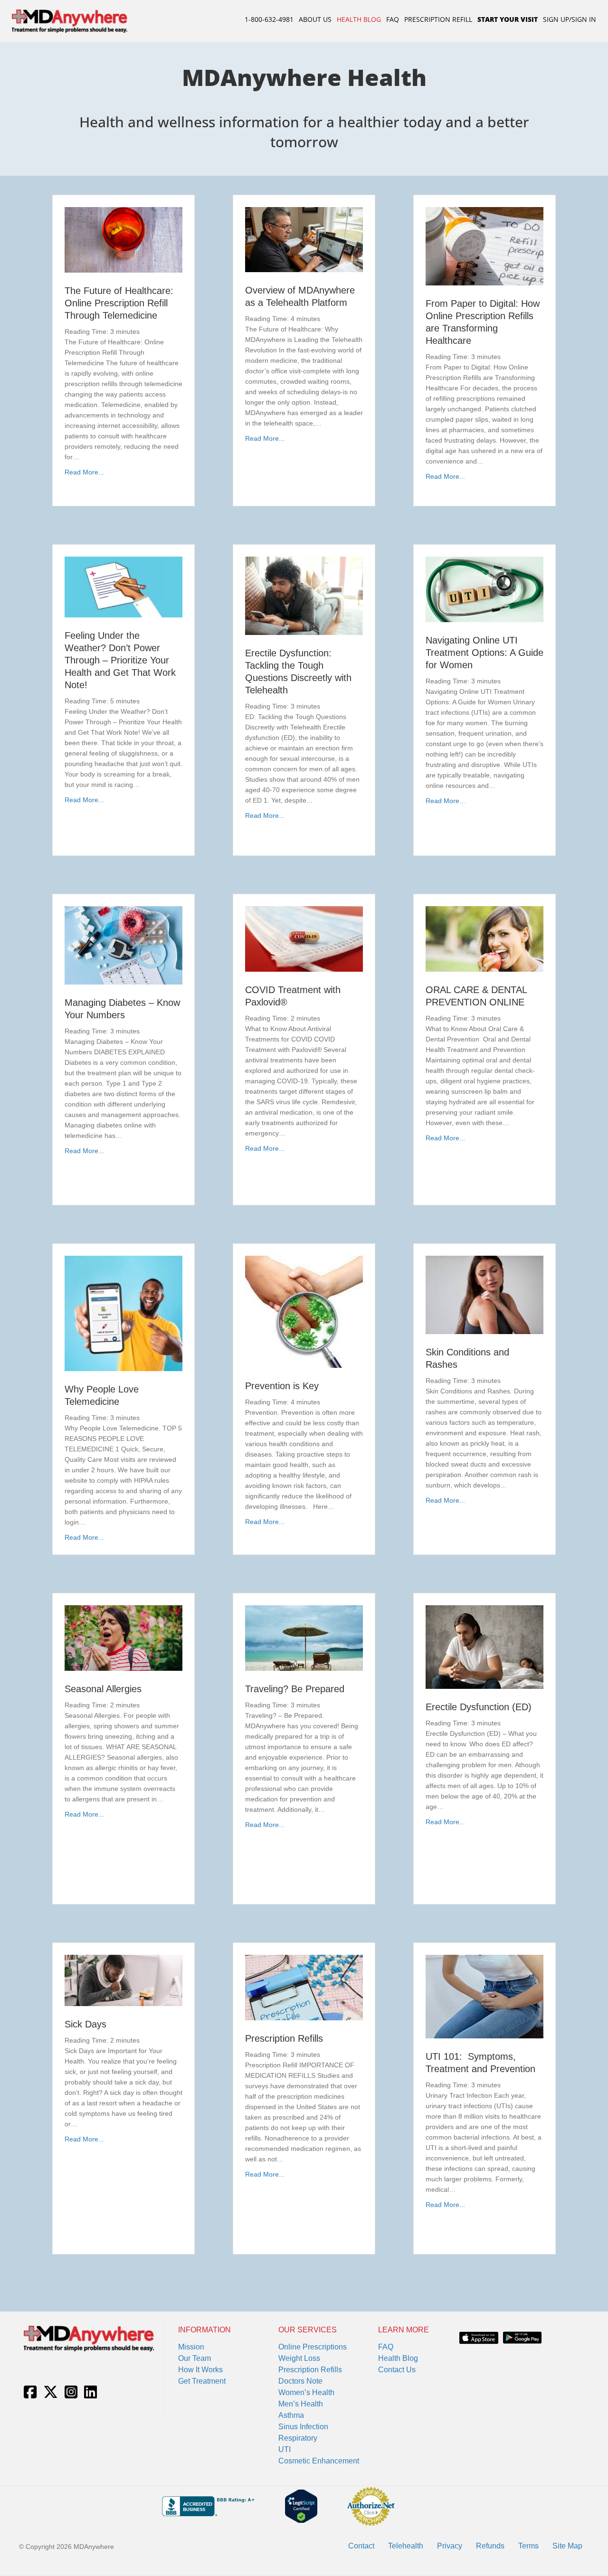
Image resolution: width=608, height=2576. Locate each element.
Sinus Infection (303, 2427)
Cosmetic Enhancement (319, 2461)
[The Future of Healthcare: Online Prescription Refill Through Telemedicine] (123, 239)
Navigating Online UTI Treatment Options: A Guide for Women (484, 653)
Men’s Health (301, 2404)
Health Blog (359, 19)
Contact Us (397, 2370)
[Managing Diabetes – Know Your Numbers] (123, 945)
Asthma (291, 2415)
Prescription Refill (438, 19)
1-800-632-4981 (269, 19)
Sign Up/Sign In (570, 19)
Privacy (450, 2546)
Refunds (490, 2546)
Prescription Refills (284, 2038)
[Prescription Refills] (304, 1987)
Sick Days (85, 2024)
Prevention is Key (282, 1386)
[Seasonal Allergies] (123, 1638)
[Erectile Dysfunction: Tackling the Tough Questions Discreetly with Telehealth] (304, 595)
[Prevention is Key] (304, 1311)
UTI (285, 2449)
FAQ (393, 19)
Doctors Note (300, 2381)
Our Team (195, 2358)
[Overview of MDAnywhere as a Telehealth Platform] (304, 239)
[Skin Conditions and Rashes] (484, 1294)
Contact (361, 2546)
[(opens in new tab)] (479, 2337)
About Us (315, 19)
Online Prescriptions (313, 2347)
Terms (528, 2546)
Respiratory (298, 2438)
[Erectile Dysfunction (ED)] (484, 1647)
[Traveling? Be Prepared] (304, 1638)
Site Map (567, 2546)
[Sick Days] (123, 1980)
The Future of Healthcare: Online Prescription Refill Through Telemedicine (119, 303)
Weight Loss (299, 2358)
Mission (191, 2347)
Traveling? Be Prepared (295, 1689)
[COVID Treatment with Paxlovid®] (304, 938)
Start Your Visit (508, 19)
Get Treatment (202, 2381)
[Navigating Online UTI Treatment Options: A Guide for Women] (484, 589)
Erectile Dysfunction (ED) (479, 1707)
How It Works (200, 2370)
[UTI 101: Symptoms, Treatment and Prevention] (484, 1996)
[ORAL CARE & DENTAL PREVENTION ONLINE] (484, 938)
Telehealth (406, 2546)
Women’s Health (306, 2392)
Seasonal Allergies (103, 1689)
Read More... (84, 472)
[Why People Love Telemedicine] (123, 1313)
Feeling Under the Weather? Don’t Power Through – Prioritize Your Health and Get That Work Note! (120, 660)
